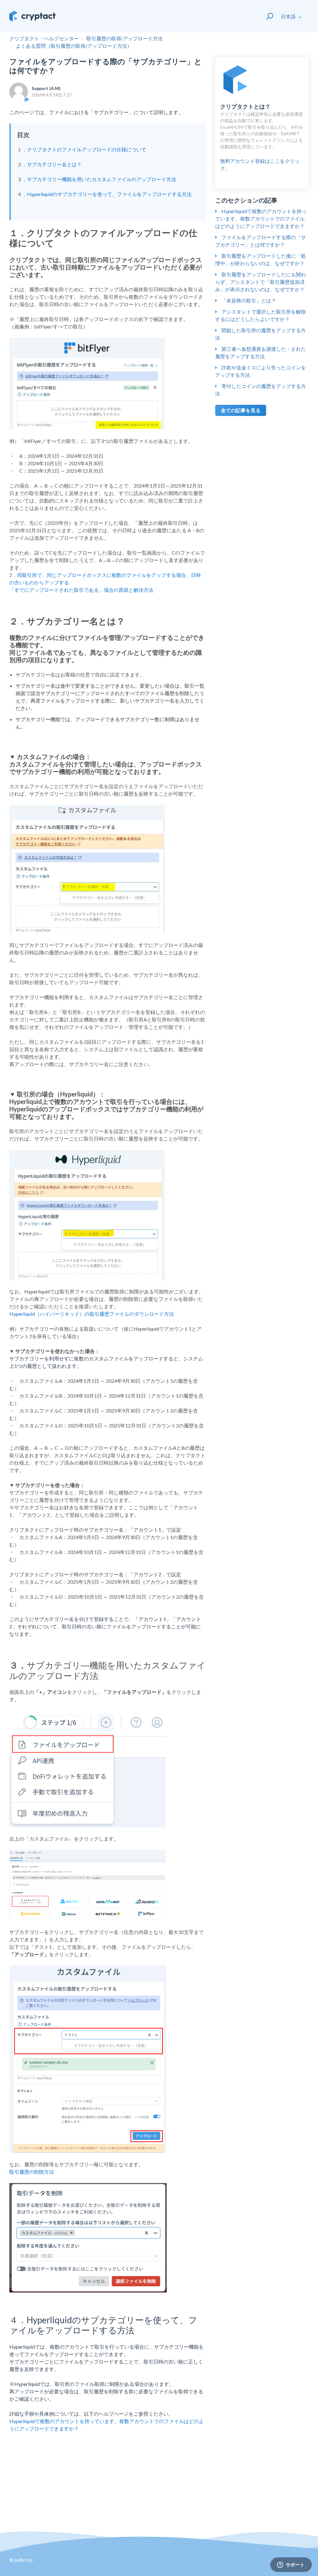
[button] (267, 16)
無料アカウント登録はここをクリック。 (262, 137)
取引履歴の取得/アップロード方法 (125, 38)
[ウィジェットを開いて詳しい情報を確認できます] (291, 2565)
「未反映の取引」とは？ (249, 300)
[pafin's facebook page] (269, 2564)
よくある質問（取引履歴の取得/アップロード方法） (74, 46)
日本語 (289, 16)
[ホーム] (32, 16)
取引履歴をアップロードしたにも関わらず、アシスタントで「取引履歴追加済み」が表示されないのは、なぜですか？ (261, 282)
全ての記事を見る (241, 410)
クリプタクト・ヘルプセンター (44, 38)
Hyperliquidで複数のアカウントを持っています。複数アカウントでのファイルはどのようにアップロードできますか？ (261, 219)
